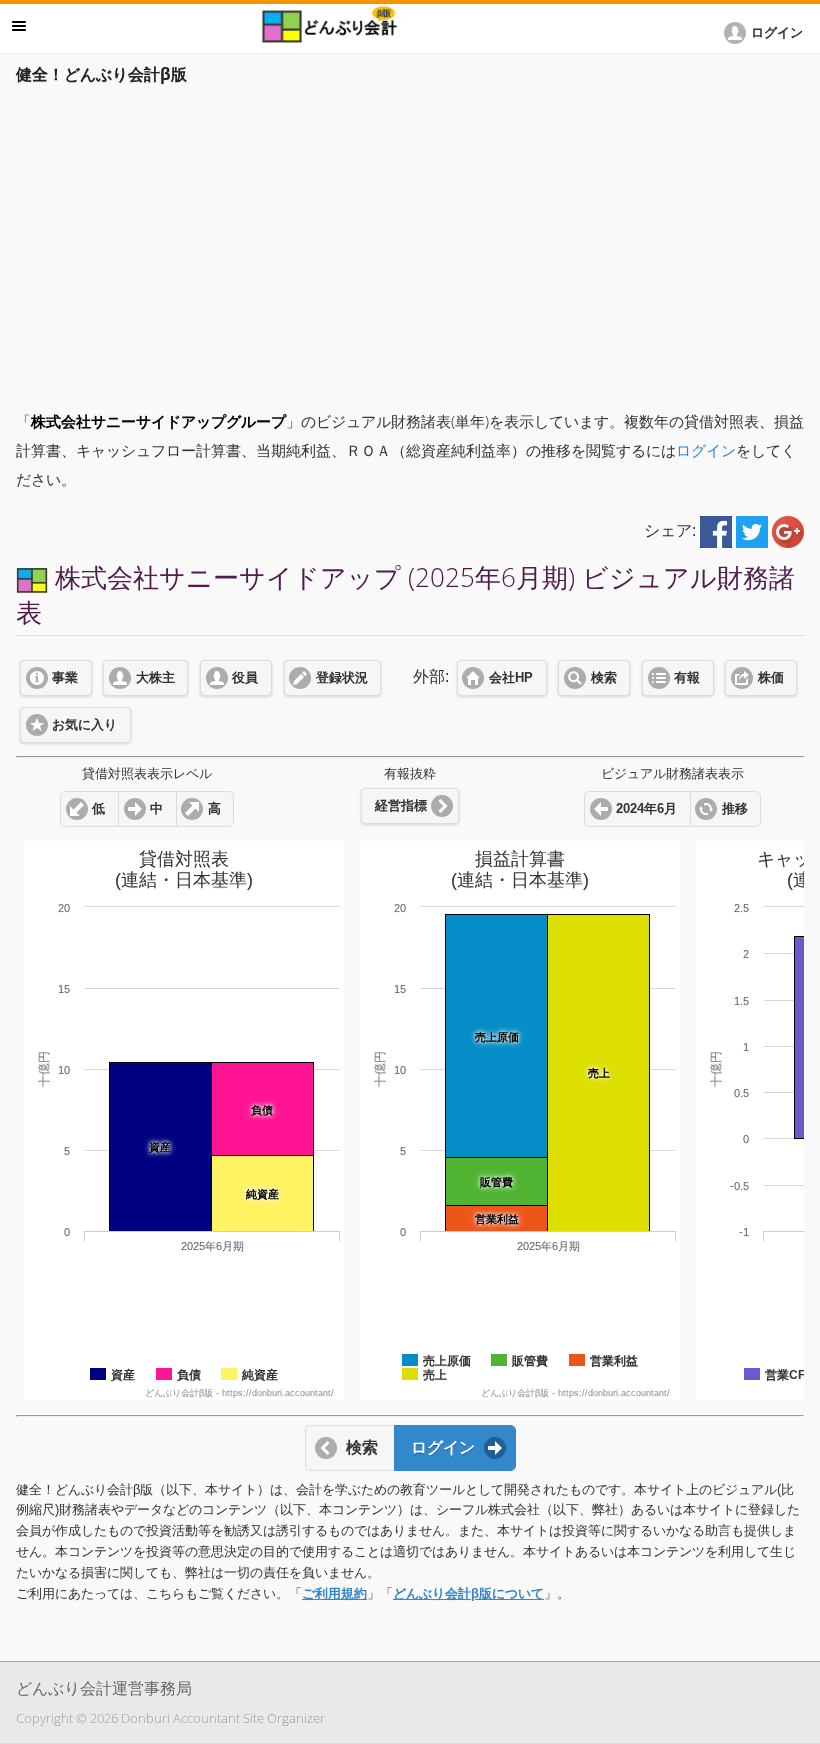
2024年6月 (646, 809)
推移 (735, 809)
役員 (245, 678)
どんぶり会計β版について (468, 1593)
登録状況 (342, 678)
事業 (65, 678)
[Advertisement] (410, 242)
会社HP (511, 678)
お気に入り (84, 725)
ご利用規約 (334, 1593)
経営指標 (401, 806)
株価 (771, 678)
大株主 (155, 678)
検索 (604, 678)
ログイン (706, 450)
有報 (687, 678)
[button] (767, 33)
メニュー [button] (19, 26)
